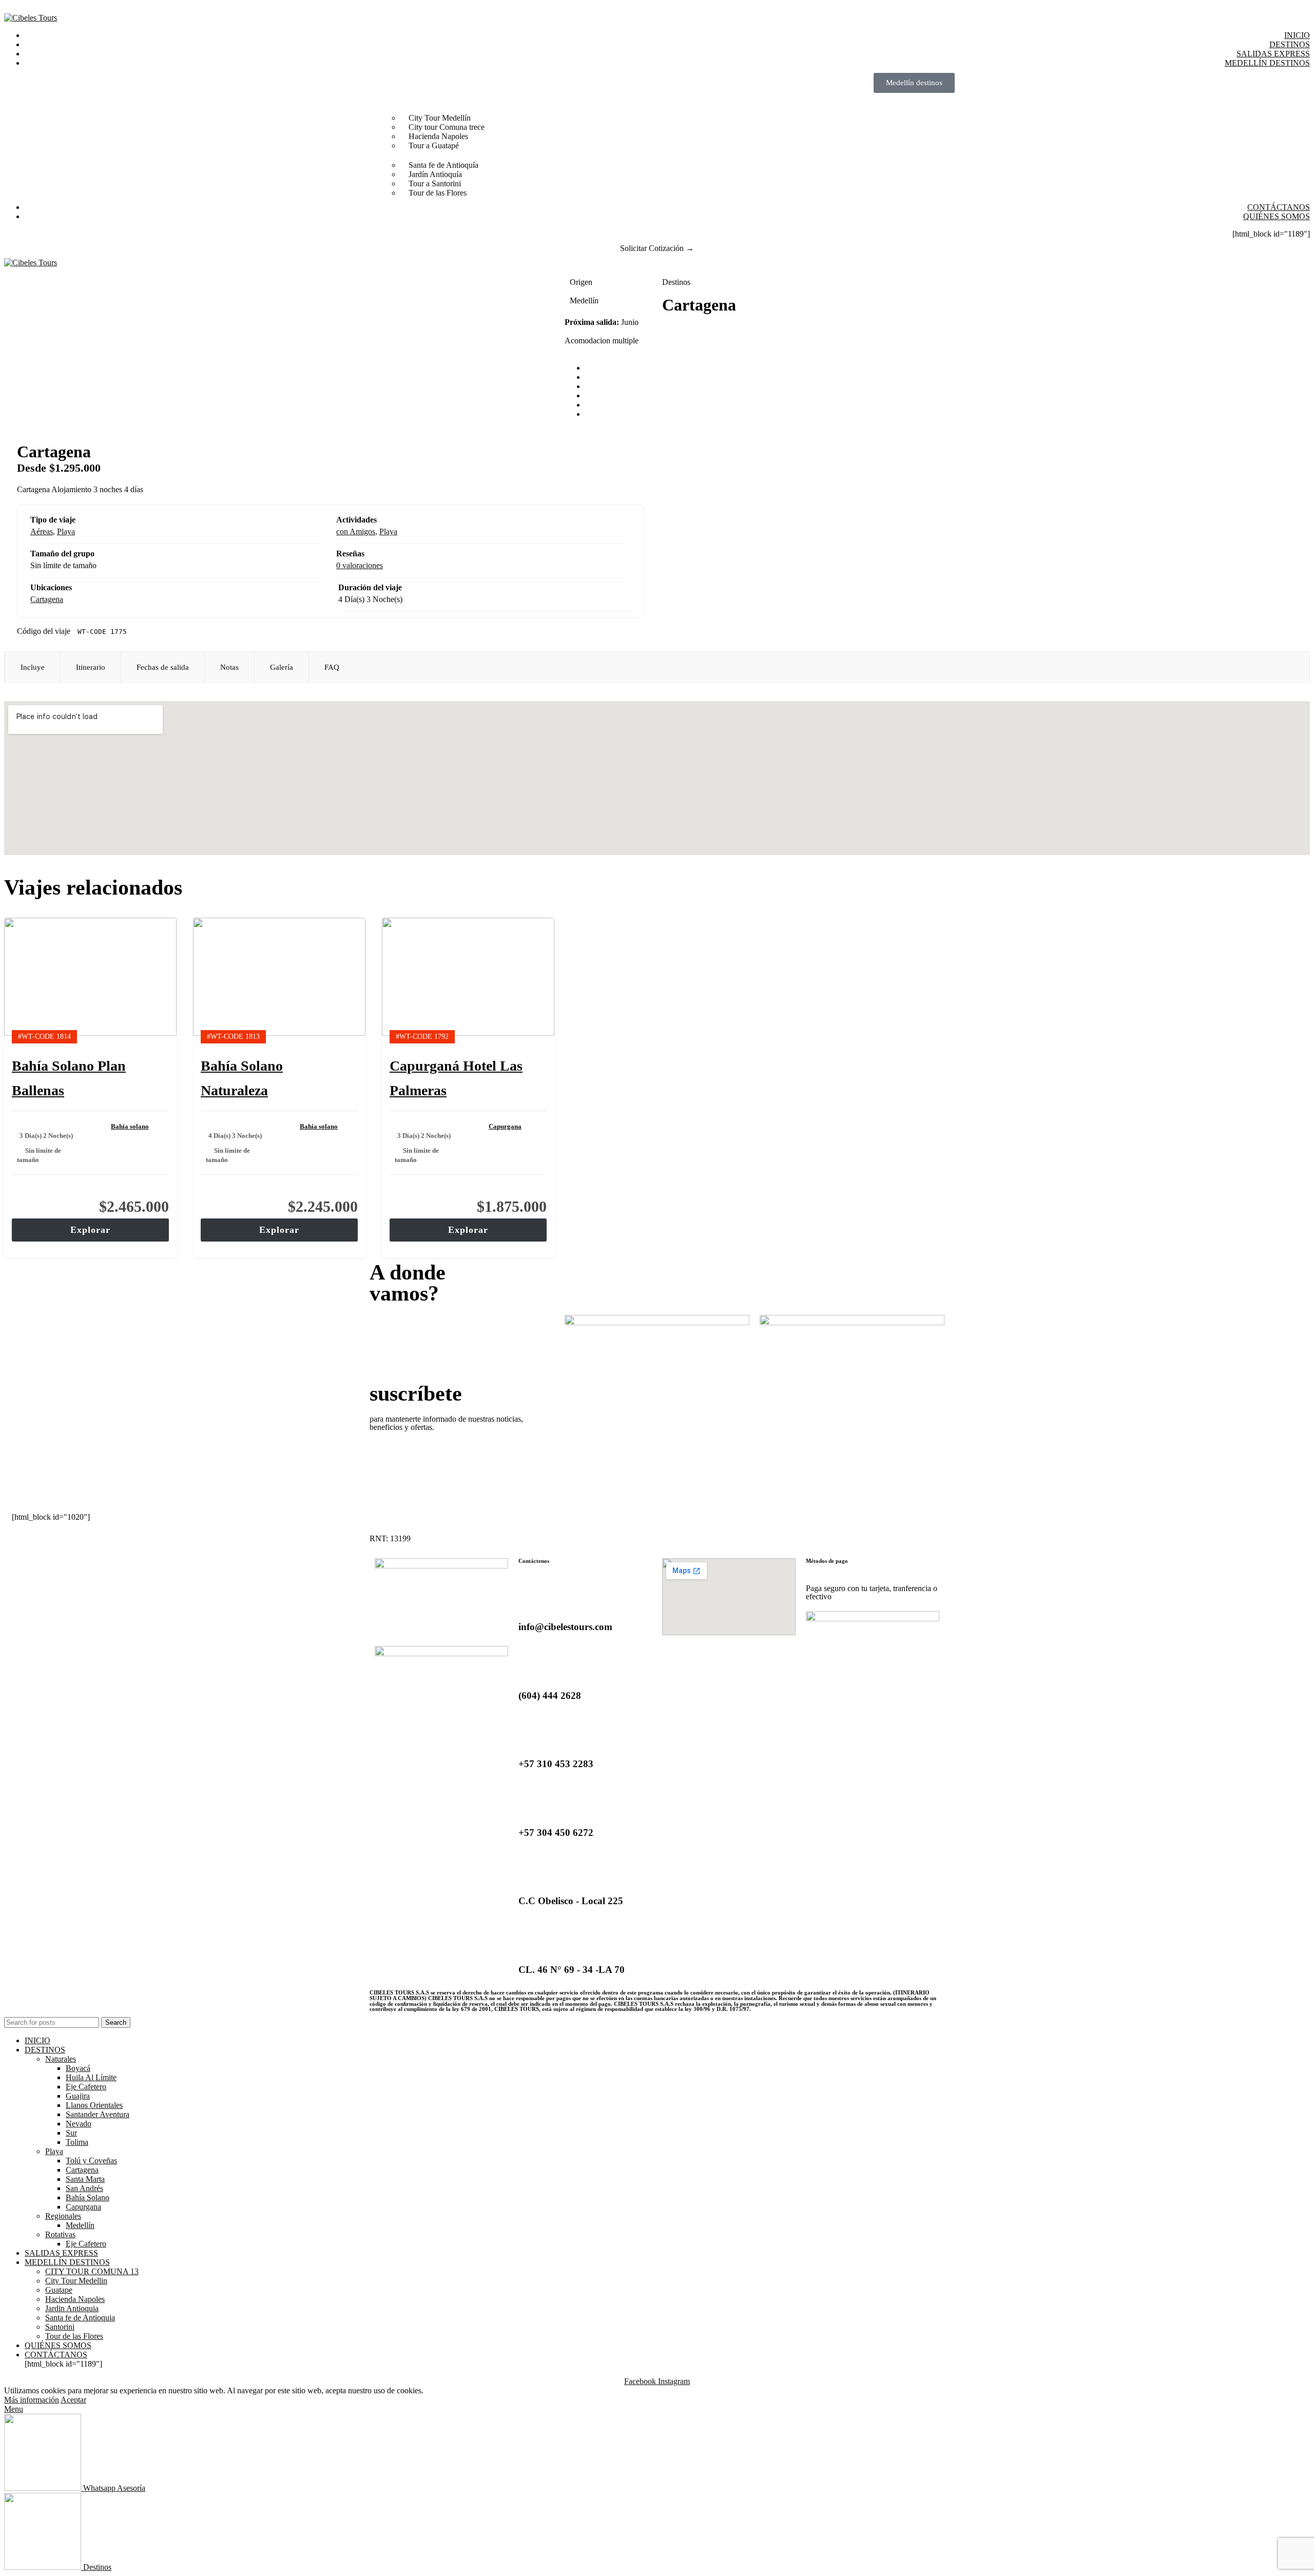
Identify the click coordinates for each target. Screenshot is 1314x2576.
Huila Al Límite (91, 2077)
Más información (32, 2400)
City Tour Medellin (76, 2281)
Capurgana (505, 1126)
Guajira (78, 2096)
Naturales (61, 2059)
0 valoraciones (360, 565)
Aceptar (73, 2400)
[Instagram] (415, 1621)
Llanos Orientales (94, 2105)
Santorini (60, 2327)
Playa (66, 531)
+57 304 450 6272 (556, 1833)
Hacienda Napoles (75, 2299)
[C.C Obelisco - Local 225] (531, 1871)
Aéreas (42, 531)
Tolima (77, 2142)
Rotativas (60, 2234)
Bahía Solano (88, 2197)
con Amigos (356, 531)
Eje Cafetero (86, 2087)
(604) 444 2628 (550, 1696)
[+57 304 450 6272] (531, 1803)
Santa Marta (85, 2179)
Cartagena (47, 599)
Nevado (79, 2124)
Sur (71, 2133)
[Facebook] (388, 1621)
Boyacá (78, 2068)
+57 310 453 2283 (556, 1764)
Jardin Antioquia (72, 2308)
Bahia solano (130, 1126)
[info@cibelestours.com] (531, 1597)
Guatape (59, 2290)
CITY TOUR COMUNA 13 (92, 2271)
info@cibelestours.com (565, 1627)
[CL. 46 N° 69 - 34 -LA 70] (531, 1940)
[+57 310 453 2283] (531, 1734)
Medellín (80, 2225)
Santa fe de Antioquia (80, 2318)
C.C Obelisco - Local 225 (571, 1901)
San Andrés (84, 2188)
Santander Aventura (98, 2114)
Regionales (63, 2216)
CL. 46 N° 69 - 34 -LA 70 (572, 1970)
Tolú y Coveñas (91, 2161)
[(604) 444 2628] (531, 1665)
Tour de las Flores (74, 2336)
